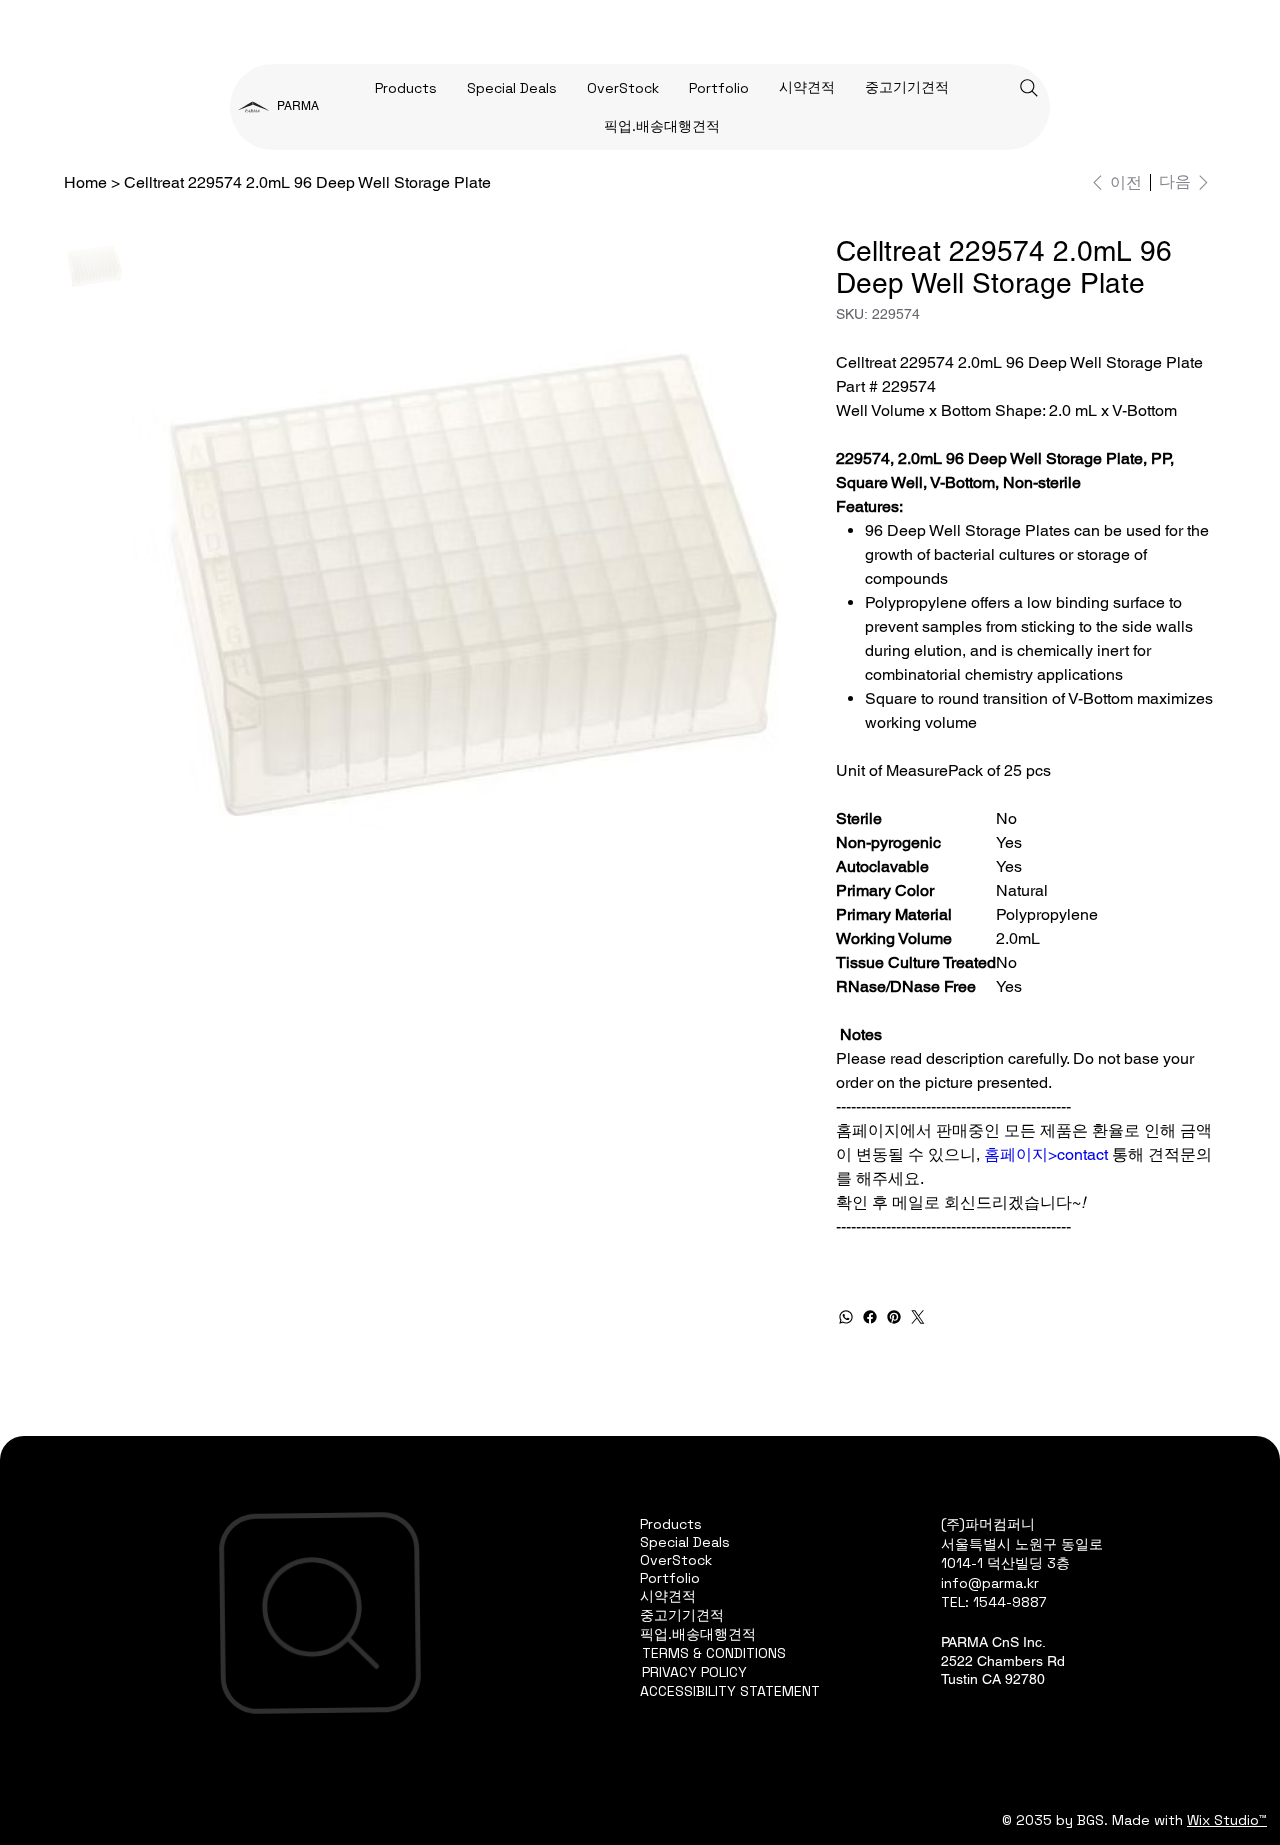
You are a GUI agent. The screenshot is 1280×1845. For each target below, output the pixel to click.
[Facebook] (870, 1317)
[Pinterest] (894, 1317)
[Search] (1029, 88)
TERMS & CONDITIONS (714, 1653)
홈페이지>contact (1046, 1154)
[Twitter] (918, 1317)
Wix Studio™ (1227, 1820)
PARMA (298, 106)
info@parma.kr (990, 1583)
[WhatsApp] (846, 1317)
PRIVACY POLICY (694, 1672)
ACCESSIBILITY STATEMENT (730, 1691)
